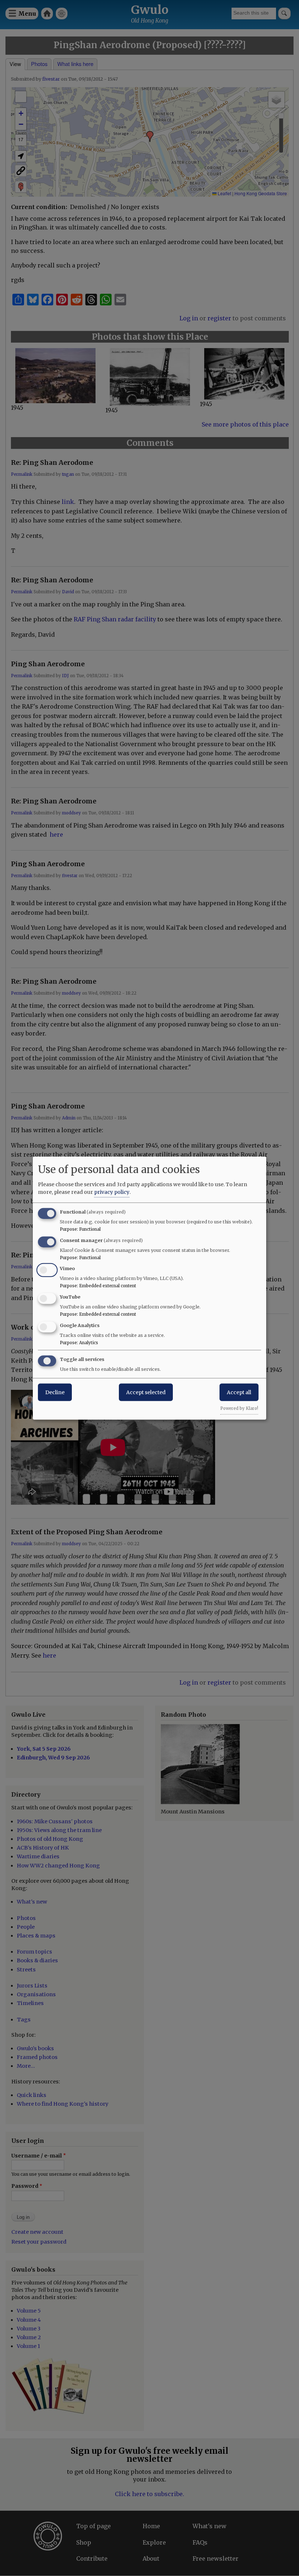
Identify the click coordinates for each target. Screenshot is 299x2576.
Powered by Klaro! (239, 1408)
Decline (55, 1392)
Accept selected (146, 1392)
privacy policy (112, 1192)
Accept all (239, 1392)
